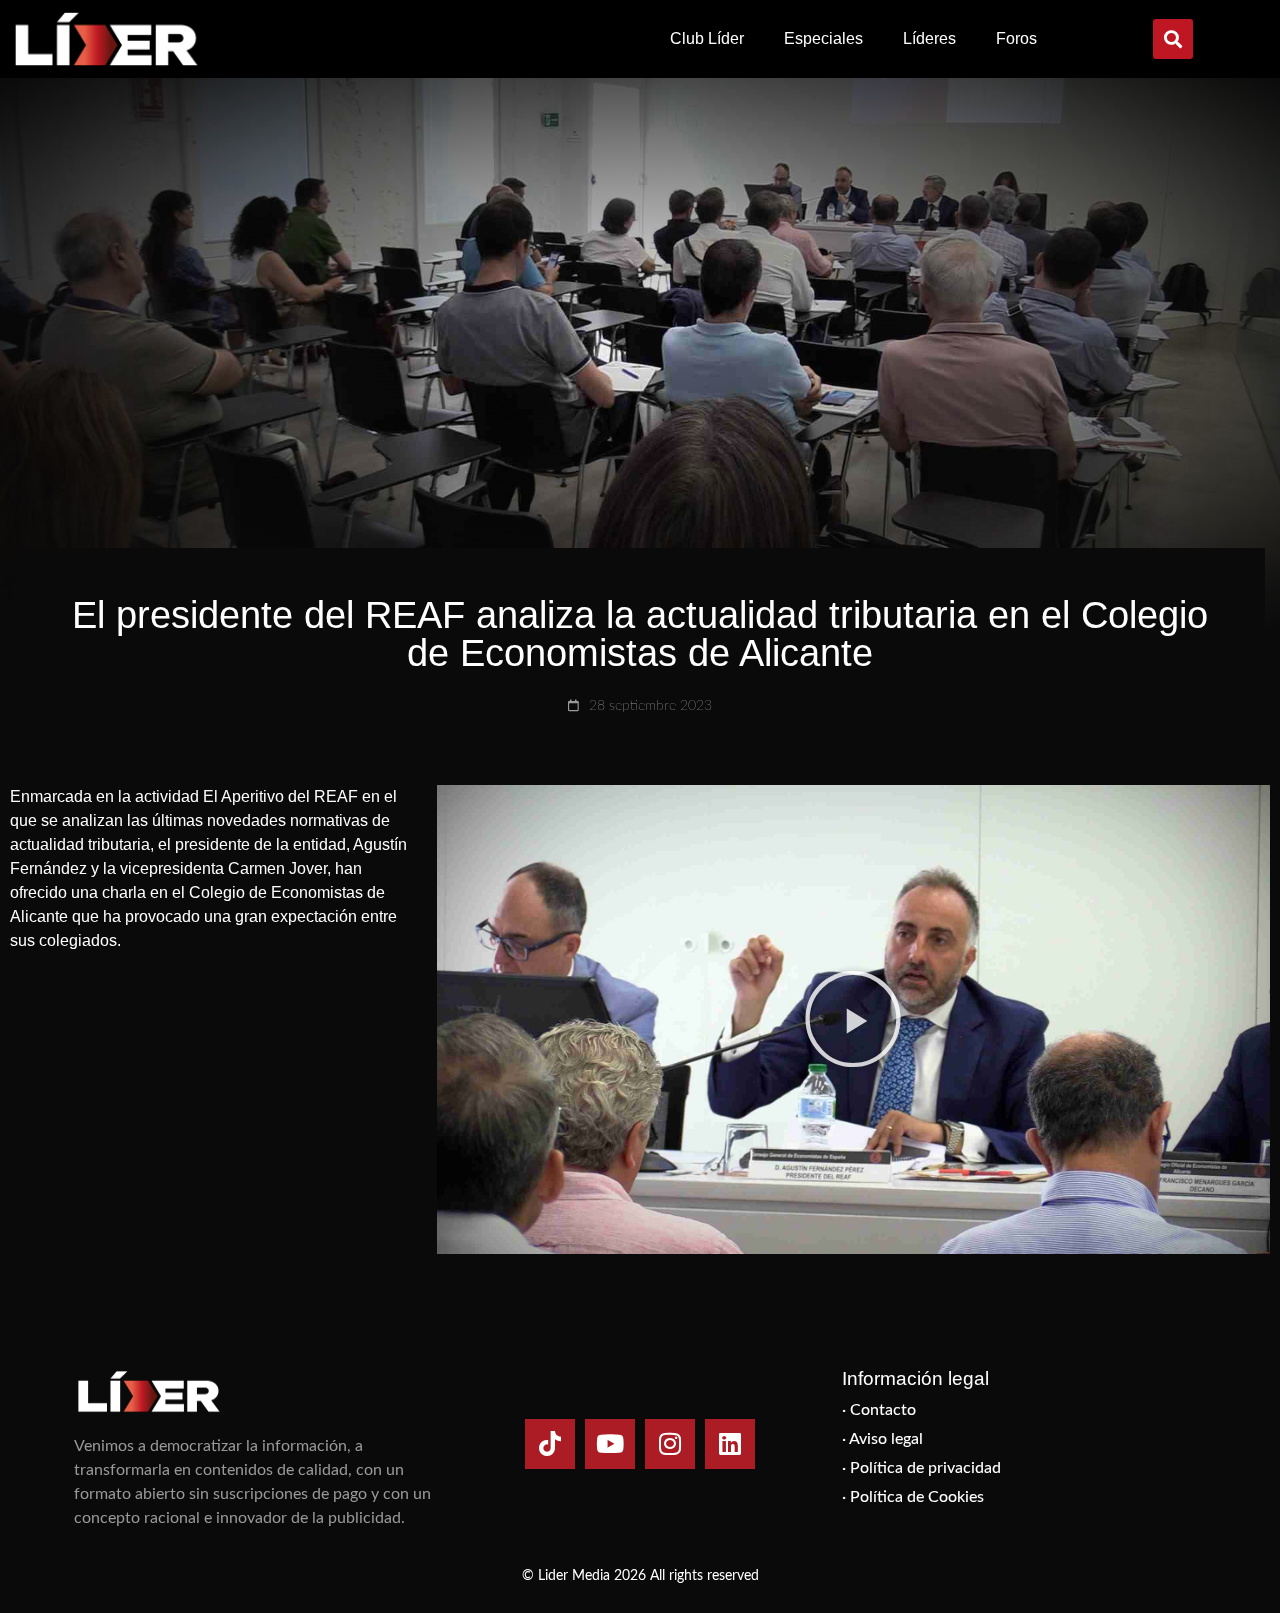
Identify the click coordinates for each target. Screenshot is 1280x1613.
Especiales (823, 38)
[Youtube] (610, 1444)
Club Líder (707, 38)
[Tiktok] (550, 1444)
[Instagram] (670, 1444)
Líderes (929, 38)
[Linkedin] (730, 1444)
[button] (1173, 39)
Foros (1016, 38)
